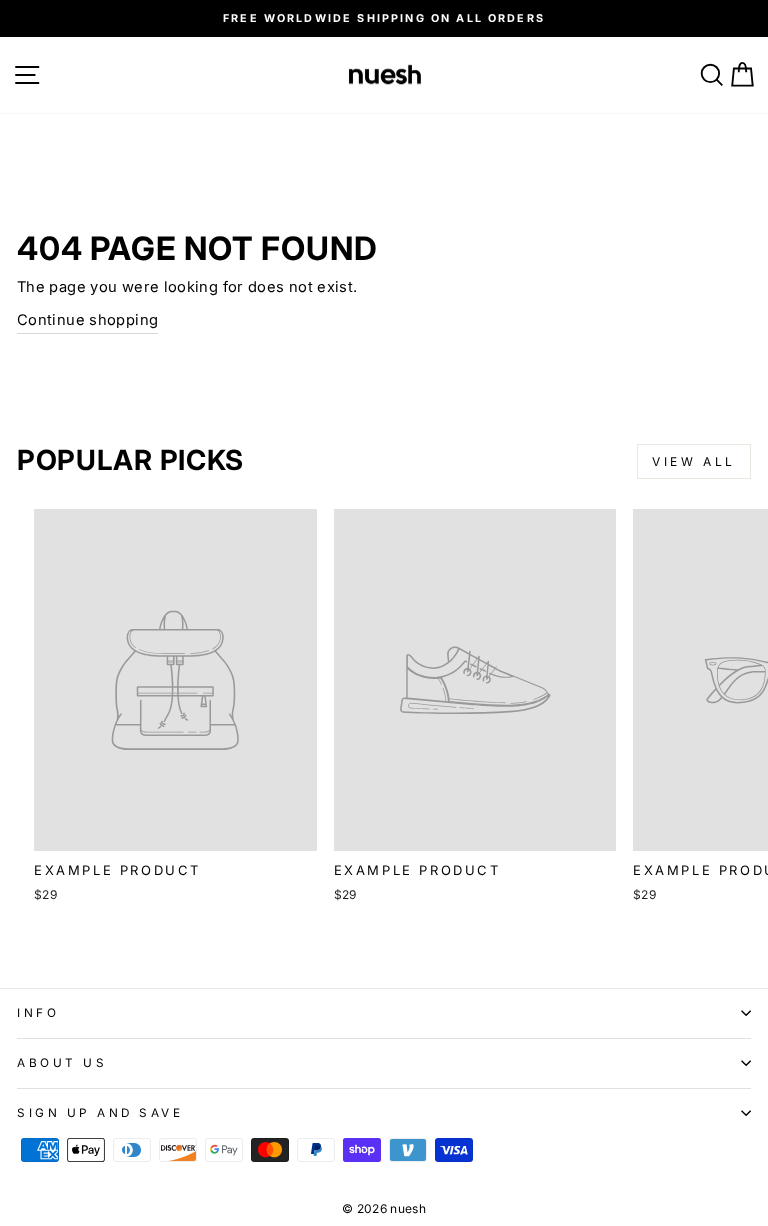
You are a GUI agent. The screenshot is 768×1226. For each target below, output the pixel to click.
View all (694, 461)
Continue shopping (87, 320)
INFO (38, 1013)
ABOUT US (62, 1063)
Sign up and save (100, 1113)
